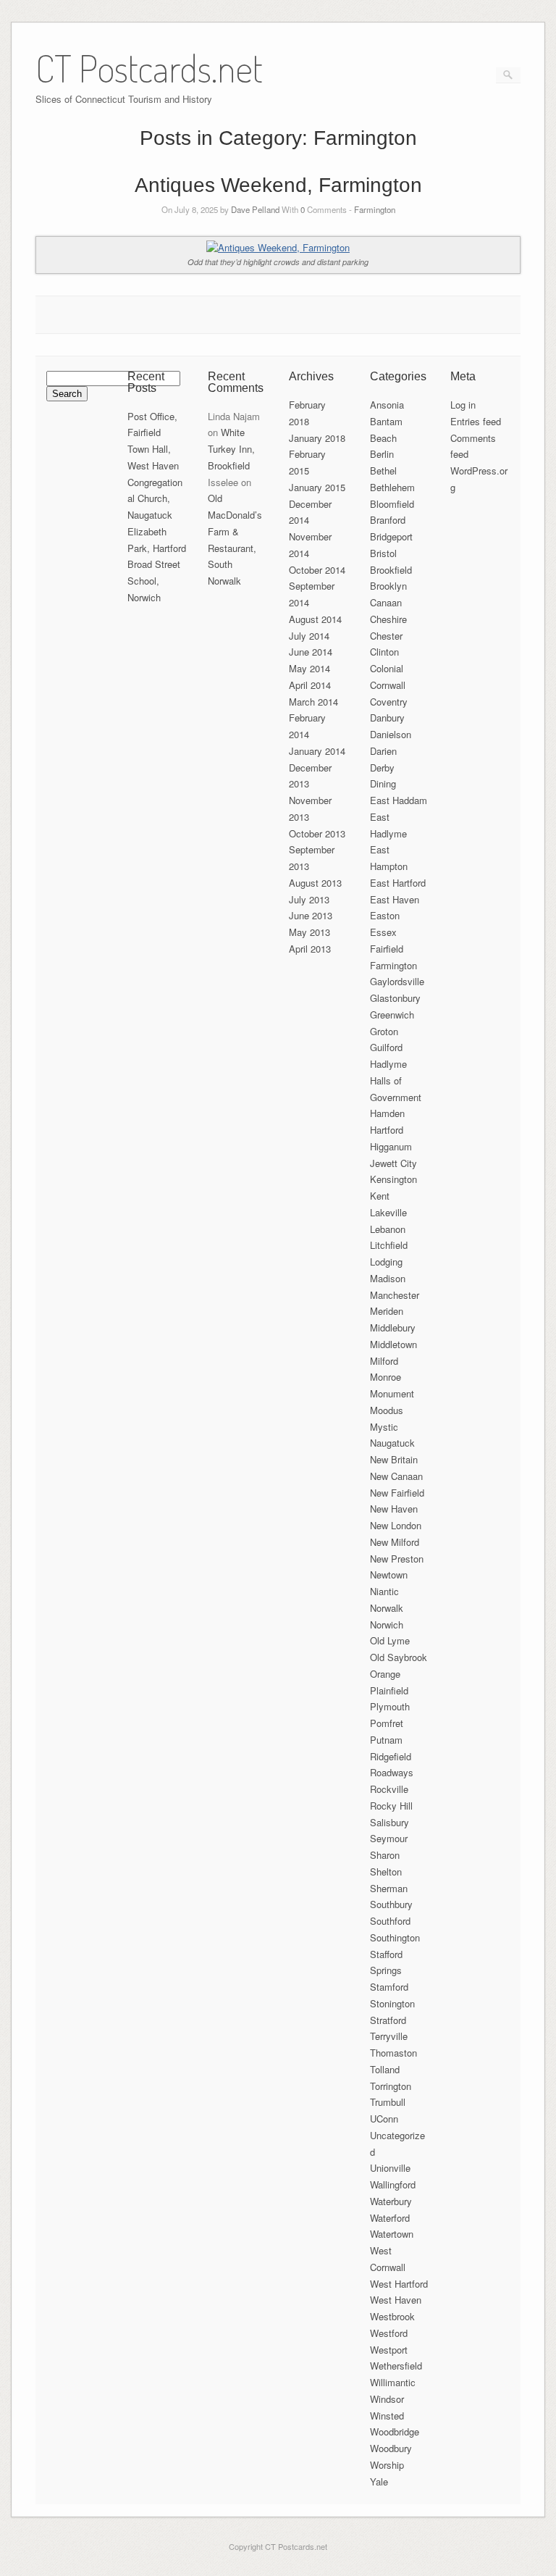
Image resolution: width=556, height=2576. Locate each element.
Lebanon (388, 1229)
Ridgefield (391, 1756)
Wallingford (393, 2184)
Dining (383, 783)
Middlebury (393, 1327)
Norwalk (387, 1608)
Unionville (390, 2168)
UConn (384, 2119)
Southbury (391, 1904)
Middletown (393, 1344)
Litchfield (389, 1245)
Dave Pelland (255, 209)
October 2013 (317, 833)
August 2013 (315, 883)
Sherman (389, 1888)
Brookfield (391, 570)
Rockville (389, 1789)
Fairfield (387, 949)
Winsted (387, 2416)
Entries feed (476, 421)
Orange (385, 1674)
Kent (380, 1196)
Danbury (387, 718)
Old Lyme (390, 1640)
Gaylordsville (397, 981)
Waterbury (391, 2201)
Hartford (387, 1130)
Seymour (389, 1838)
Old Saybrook (399, 1657)
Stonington (392, 2003)
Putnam (386, 1740)
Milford (384, 1361)
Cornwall (388, 685)
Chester (386, 636)
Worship (387, 2465)
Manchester (395, 1295)
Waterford (390, 2218)
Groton (384, 1031)
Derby (382, 768)
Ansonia (387, 405)
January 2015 (317, 487)
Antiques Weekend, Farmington (278, 185)
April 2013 (310, 949)
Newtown (389, 1575)
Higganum (391, 1146)
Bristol (383, 553)
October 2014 (317, 570)
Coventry (389, 702)
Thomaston (393, 2053)
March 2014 (313, 702)
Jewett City (393, 1163)
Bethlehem (392, 487)
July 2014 (309, 636)
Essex (383, 932)
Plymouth (390, 1706)
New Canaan (396, 1476)
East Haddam (399, 800)
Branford (388, 520)
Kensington (393, 1179)
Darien (383, 751)
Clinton (384, 652)
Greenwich (392, 1015)
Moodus (387, 1410)
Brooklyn (388, 586)
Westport (389, 2350)
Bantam (386, 421)
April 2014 (310, 685)
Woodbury (391, 2448)
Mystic (384, 1427)
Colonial (387, 668)
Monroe (386, 1377)
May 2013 (309, 932)
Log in (463, 405)
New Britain (394, 1459)
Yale (379, 2481)
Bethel (383, 471)
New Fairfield (397, 1493)
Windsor (387, 2399)
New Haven (394, 1509)
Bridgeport (391, 536)
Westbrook (392, 2316)
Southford (390, 1921)
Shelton (386, 1872)
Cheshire (388, 619)
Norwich (387, 1624)
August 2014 (315, 619)
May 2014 (309, 668)
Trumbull (388, 2102)
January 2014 (317, 751)
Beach (383, 438)
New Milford (395, 1542)
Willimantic (393, 2382)
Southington (395, 1937)
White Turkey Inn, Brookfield (231, 449)
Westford (389, 2333)
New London (396, 1525)
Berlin (382, 454)
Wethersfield (396, 2366)
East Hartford (398, 883)
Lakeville (388, 1212)
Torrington (391, 2086)
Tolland (385, 2069)
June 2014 (311, 652)
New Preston (397, 1559)
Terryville (389, 2036)
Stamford (389, 1987)
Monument (392, 1393)
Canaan (386, 602)
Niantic (384, 1591)
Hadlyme (388, 1064)
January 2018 (317, 438)
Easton (385, 915)
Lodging (386, 1262)
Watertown (392, 2234)
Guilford (386, 1047)
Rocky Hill (391, 1806)
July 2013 (309, 899)
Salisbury (389, 1822)
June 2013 (311, 915)
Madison (388, 1278)
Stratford (388, 2020)
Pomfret (387, 1723)
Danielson (391, 734)
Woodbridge (395, 2431)
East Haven (395, 899)
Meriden (387, 1311)
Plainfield (389, 1690)
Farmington (375, 209)
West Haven (396, 2300)
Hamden (387, 1113)
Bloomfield (392, 504)
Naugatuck (392, 1443)
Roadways (392, 1772)
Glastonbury (395, 998)
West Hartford (399, 2284)
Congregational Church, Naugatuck (155, 499)
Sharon (385, 1855)
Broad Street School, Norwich (154, 581)
